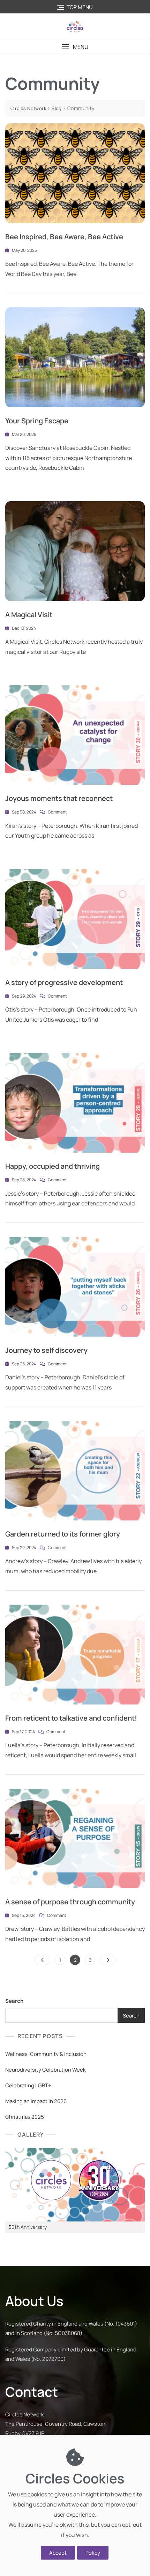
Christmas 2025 (25, 2117)
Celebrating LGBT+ (28, 2085)
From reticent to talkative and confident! (71, 1718)
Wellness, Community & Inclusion (46, 2054)
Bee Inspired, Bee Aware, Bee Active (64, 237)
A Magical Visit (29, 615)
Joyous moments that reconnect (59, 798)
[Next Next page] (108, 1960)
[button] (75, 47)
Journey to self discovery (46, 1350)
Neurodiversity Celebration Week (45, 2070)
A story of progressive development (64, 982)
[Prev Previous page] (42, 1960)
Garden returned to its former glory (63, 1534)
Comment (57, 812)
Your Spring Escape (37, 421)
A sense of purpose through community (70, 1902)
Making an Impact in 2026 (36, 2101)
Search (14, 2001)
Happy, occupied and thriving (52, 1166)
